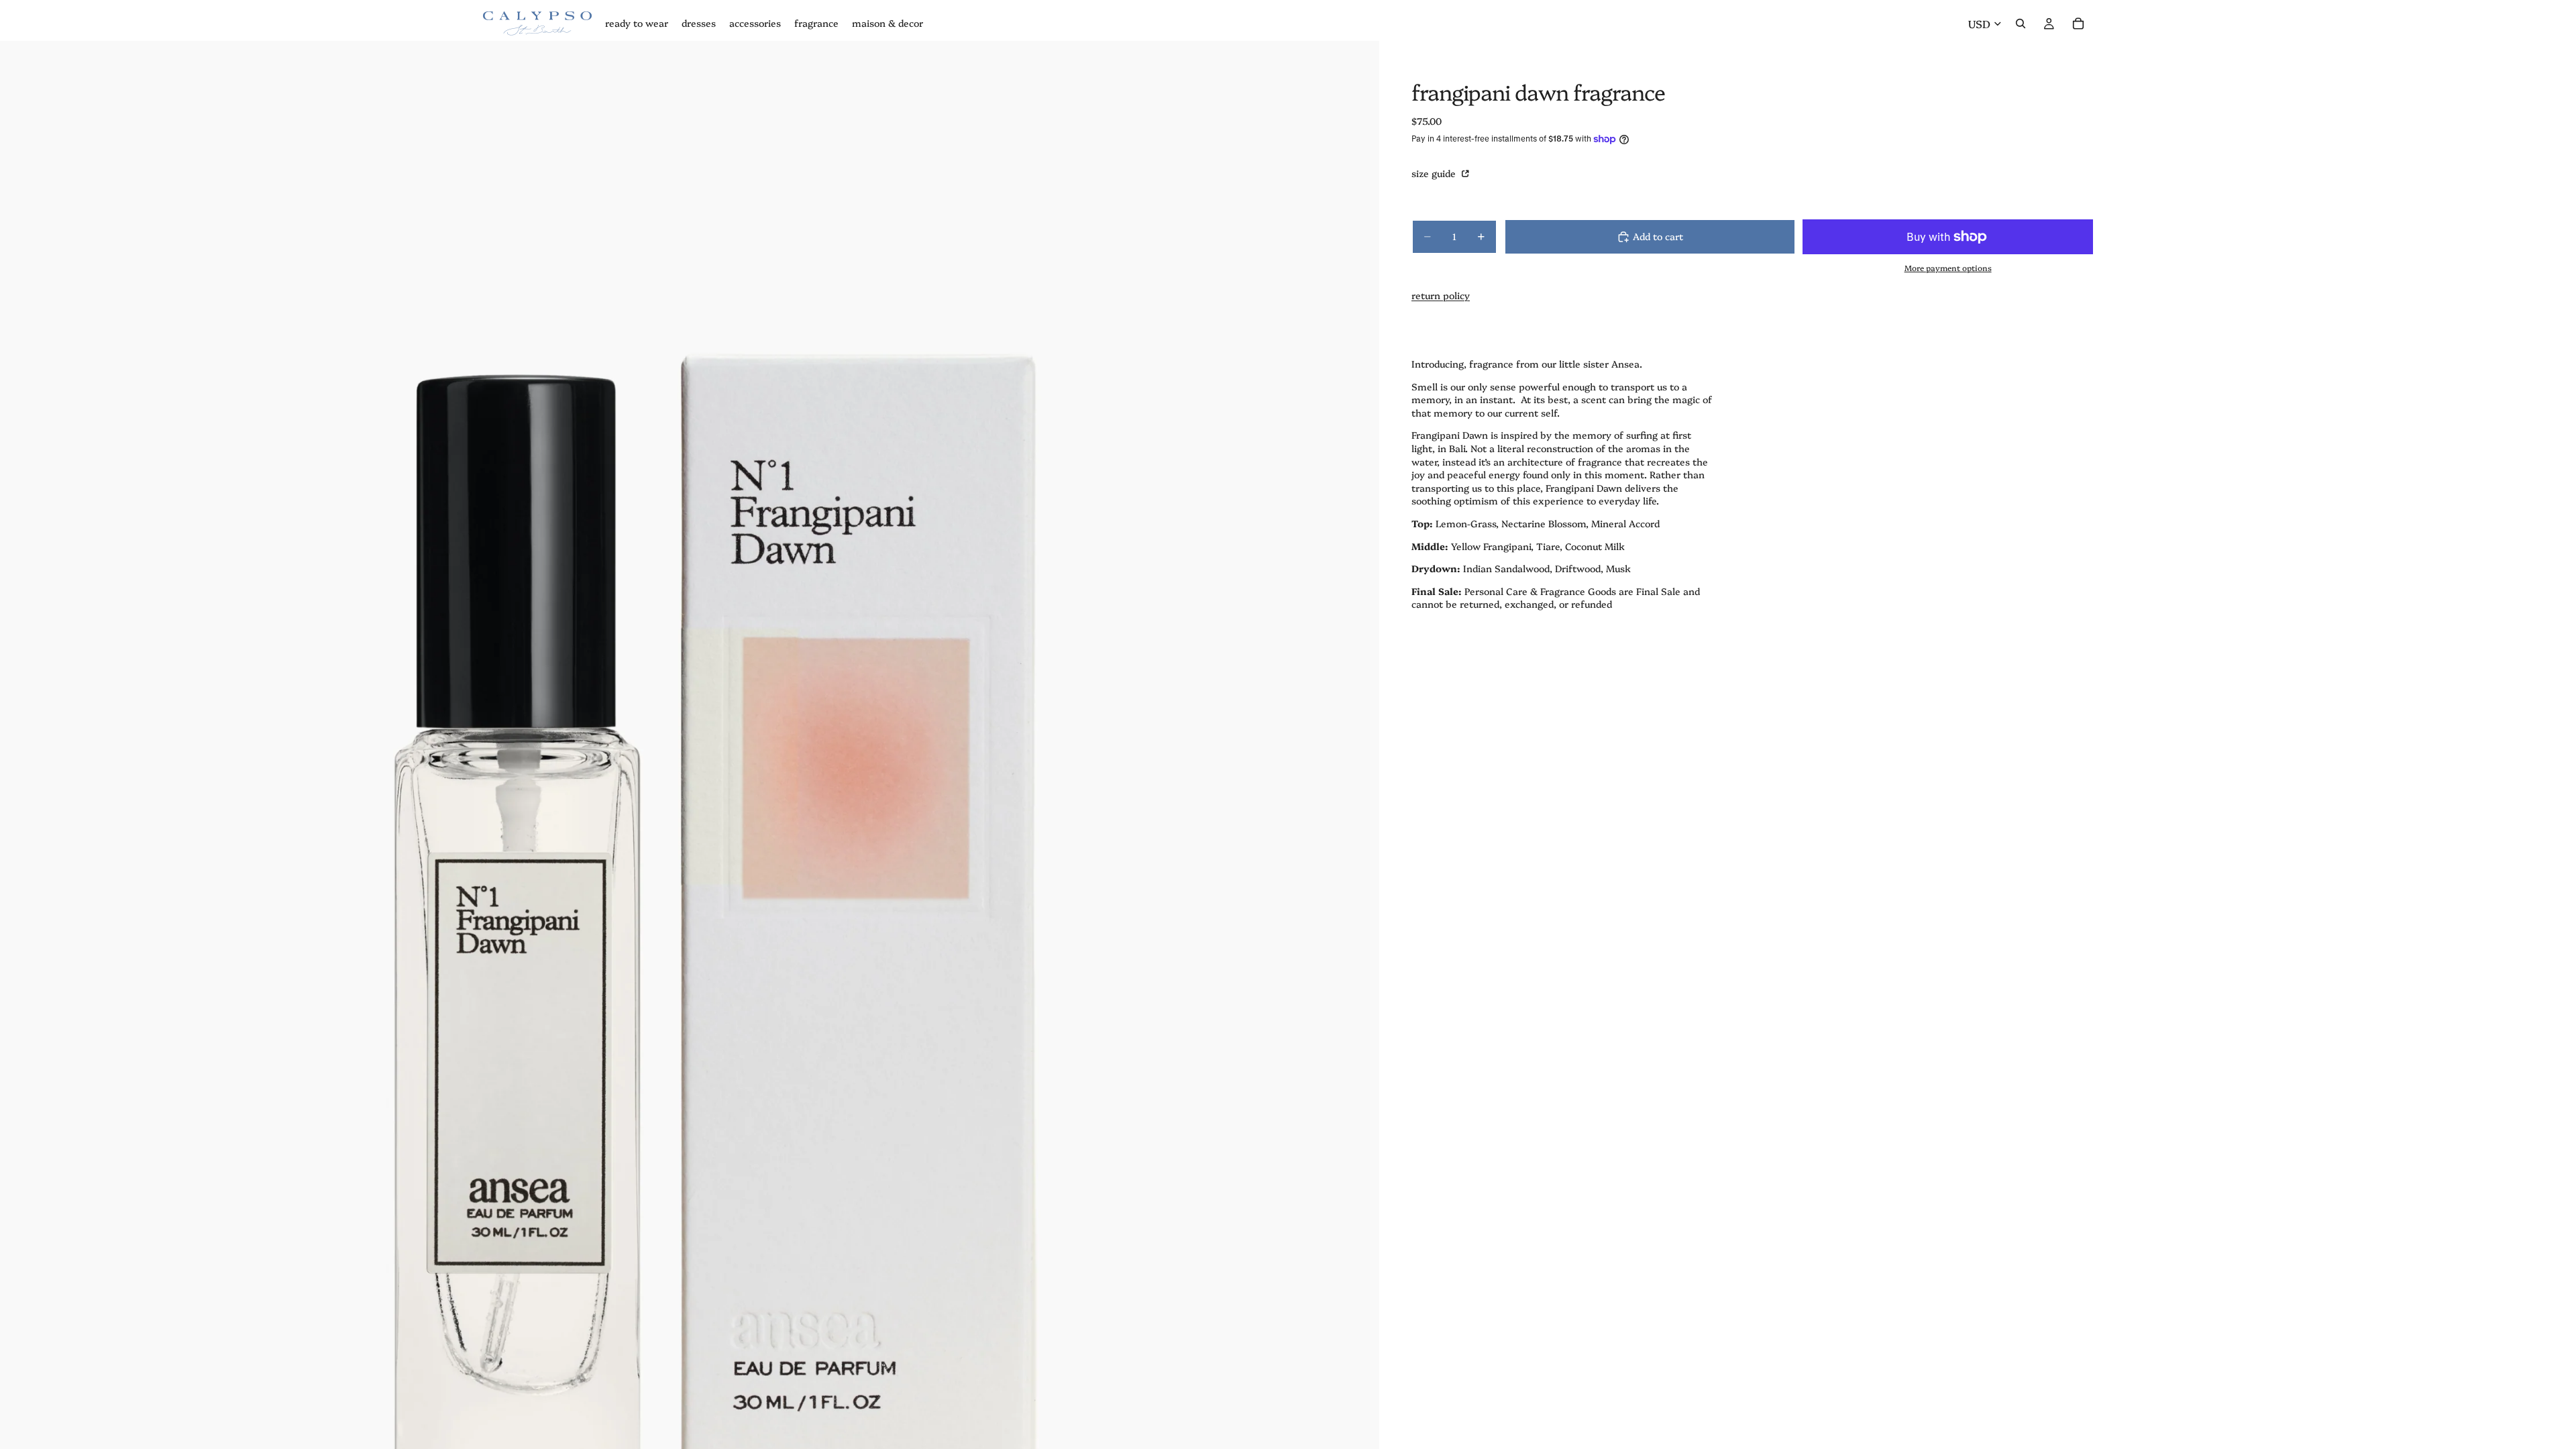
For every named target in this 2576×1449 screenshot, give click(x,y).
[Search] (2021, 23)
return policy (1441, 295)
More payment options (1948, 268)
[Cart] (2078, 23)
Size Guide (1435, 173)
